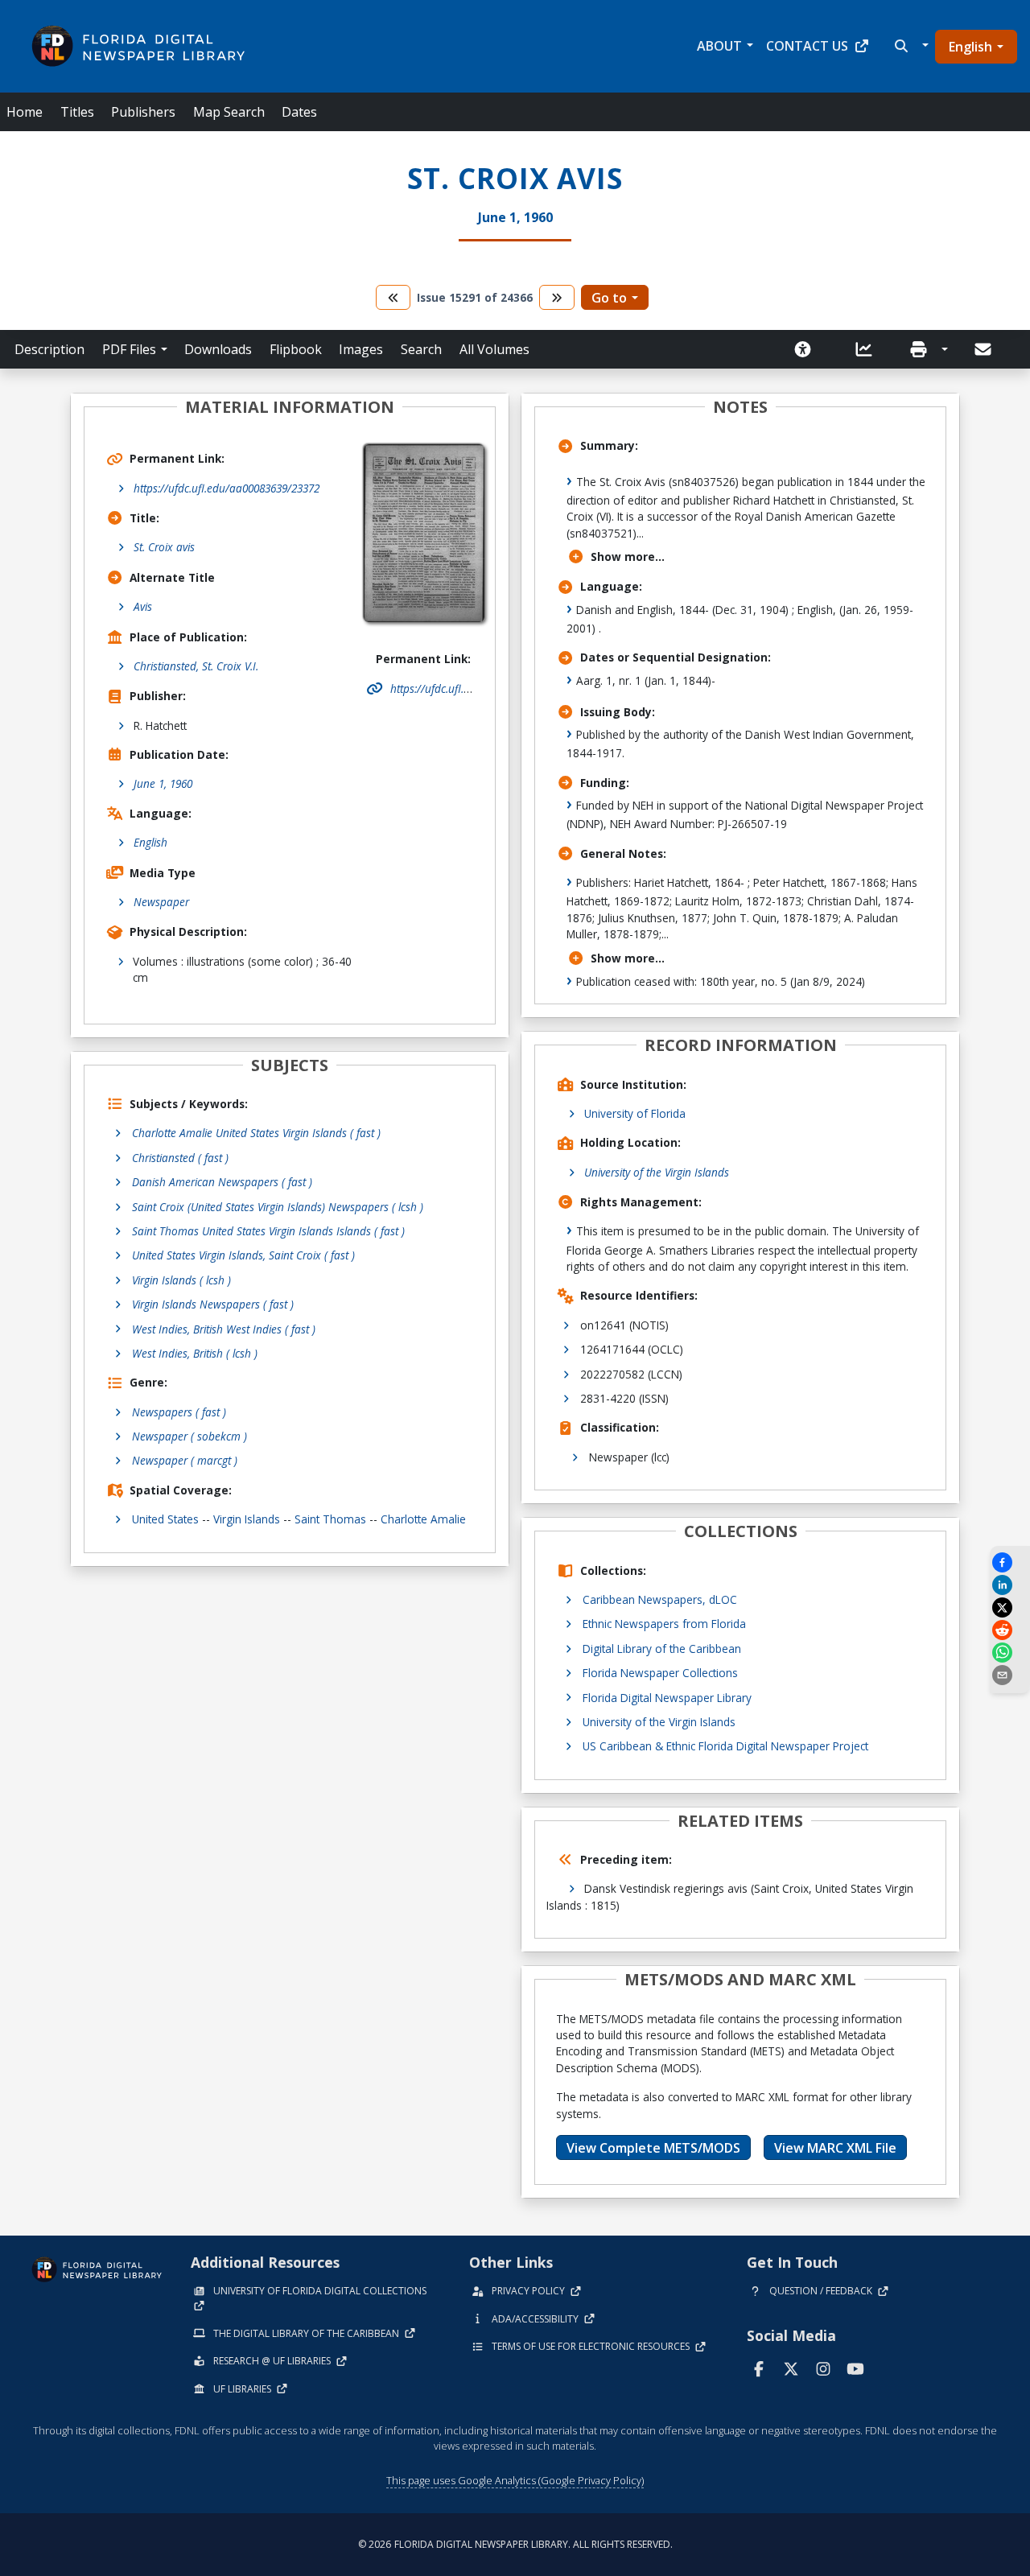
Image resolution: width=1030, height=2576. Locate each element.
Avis (143, 606)
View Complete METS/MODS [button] (653, 2148)
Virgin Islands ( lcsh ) (181, 1280)
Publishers (143, 112)
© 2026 (515, 2544)
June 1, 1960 (163, 783)
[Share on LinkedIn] (1010, 1585)
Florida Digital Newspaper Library (667, 1698)
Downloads (218, 349)
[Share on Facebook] (1010, 1562)
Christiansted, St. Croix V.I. (196, 666)
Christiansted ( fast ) (180, 1158)
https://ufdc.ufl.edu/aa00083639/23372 (227, 488)
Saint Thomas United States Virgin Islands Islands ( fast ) (268, 1231)
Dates (299, 112)
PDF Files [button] (129, 349)
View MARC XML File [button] (835, 2148)
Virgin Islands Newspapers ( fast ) (213, 1304)
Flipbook (296, 349)
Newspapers (179, 1412)
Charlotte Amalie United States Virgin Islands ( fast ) (256, 1133)
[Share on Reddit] (1010, 1630)
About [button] (719, 46)
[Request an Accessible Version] (808, 349)
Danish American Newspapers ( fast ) (222, 1182)
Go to (609, 298)
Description (49, 349)
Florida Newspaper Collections (660, 1673)
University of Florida (635, 1113)
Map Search (229, 112)
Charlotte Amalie (423, 1519)
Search (421, 349)
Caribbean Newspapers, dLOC (660, 1599)
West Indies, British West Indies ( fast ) (224, 1329)
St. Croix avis (164, 547)
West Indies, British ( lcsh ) (195, 1353)
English (970, 47)
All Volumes (494, 349)
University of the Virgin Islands (657, 1172)
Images (361, 349)
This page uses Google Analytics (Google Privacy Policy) (515, 2480)
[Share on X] (1010, 1607)
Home (25, 112)
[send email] (1010, 1675)
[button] (910, 46)
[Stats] (869, 349)
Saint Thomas (330, 1519)
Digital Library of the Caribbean (662, 1649)
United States (165, 1519)
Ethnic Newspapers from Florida (664, 1624)
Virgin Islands (247, 1519)
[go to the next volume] (557, 297)
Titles (77, 112)
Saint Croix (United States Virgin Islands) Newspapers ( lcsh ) (278, 1207)
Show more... (628, 556)
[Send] (984, 349)
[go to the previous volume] (393, 297)
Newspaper (161, 902)
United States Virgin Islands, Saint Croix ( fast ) (243, 1255)
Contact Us (807, 46)
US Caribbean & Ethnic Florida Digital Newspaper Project (725, 1746)
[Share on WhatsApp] (1010, 1653)
